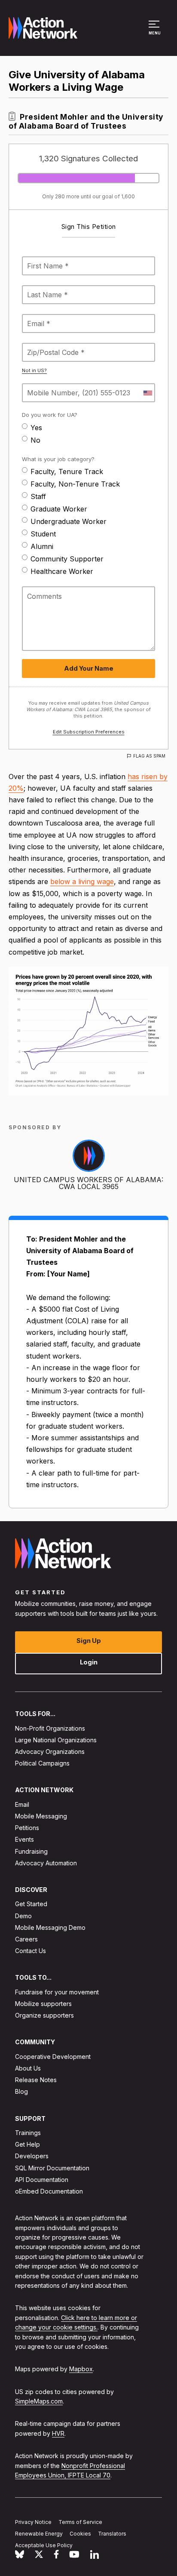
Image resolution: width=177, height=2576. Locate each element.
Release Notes (36, 2080)
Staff (38, 496)
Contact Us (31, 1951)
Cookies (80, 2534)
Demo (23, 1916)
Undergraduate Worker (69, 521)
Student (43, 534)
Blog (21, 2091)
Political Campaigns (42, 1763)
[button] (155, 32)
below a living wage (82, 881)
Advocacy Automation (46, 1863)
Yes (36, 428)
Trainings (28, 2133)
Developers (32, 2156)
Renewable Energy (39, 2534)
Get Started (31, 1904)
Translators (112, 2534)
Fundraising (31, 1851)
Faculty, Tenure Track (67, 471)
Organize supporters (44, 2015)
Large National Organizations (56, 1740)
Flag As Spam (149, 756)
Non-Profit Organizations (50, 1728)
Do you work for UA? (50, 415)
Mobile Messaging (41, 1816)
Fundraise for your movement (57, 1992)
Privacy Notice (33, 2522)
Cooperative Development (53, 2057)
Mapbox (81, 2369)
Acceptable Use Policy (44, 2545)
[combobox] (147, 393)
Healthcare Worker (62, 571)
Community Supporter (67, 559)
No (35, 440)
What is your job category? (58, 459)
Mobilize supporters (43, 2004)
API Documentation (42, 2180)
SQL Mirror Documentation (52, 2168)
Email (22, 1804)
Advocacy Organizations (50, 1752)
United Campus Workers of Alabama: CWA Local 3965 (88, 1183)
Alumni (42, 546)
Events (24, 1839)
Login (89, 1662)
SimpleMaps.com (39, 2401)
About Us (28, 2068)
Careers (26, 1939)
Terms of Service (80, 2522)
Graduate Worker (59, 509)
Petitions (27, 1828)
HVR (58, 2433)
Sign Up (89, 1641)
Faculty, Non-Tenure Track (75, 484)
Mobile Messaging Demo (50, 1927)
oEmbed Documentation (49, 2191)
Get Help (27, 2144)
